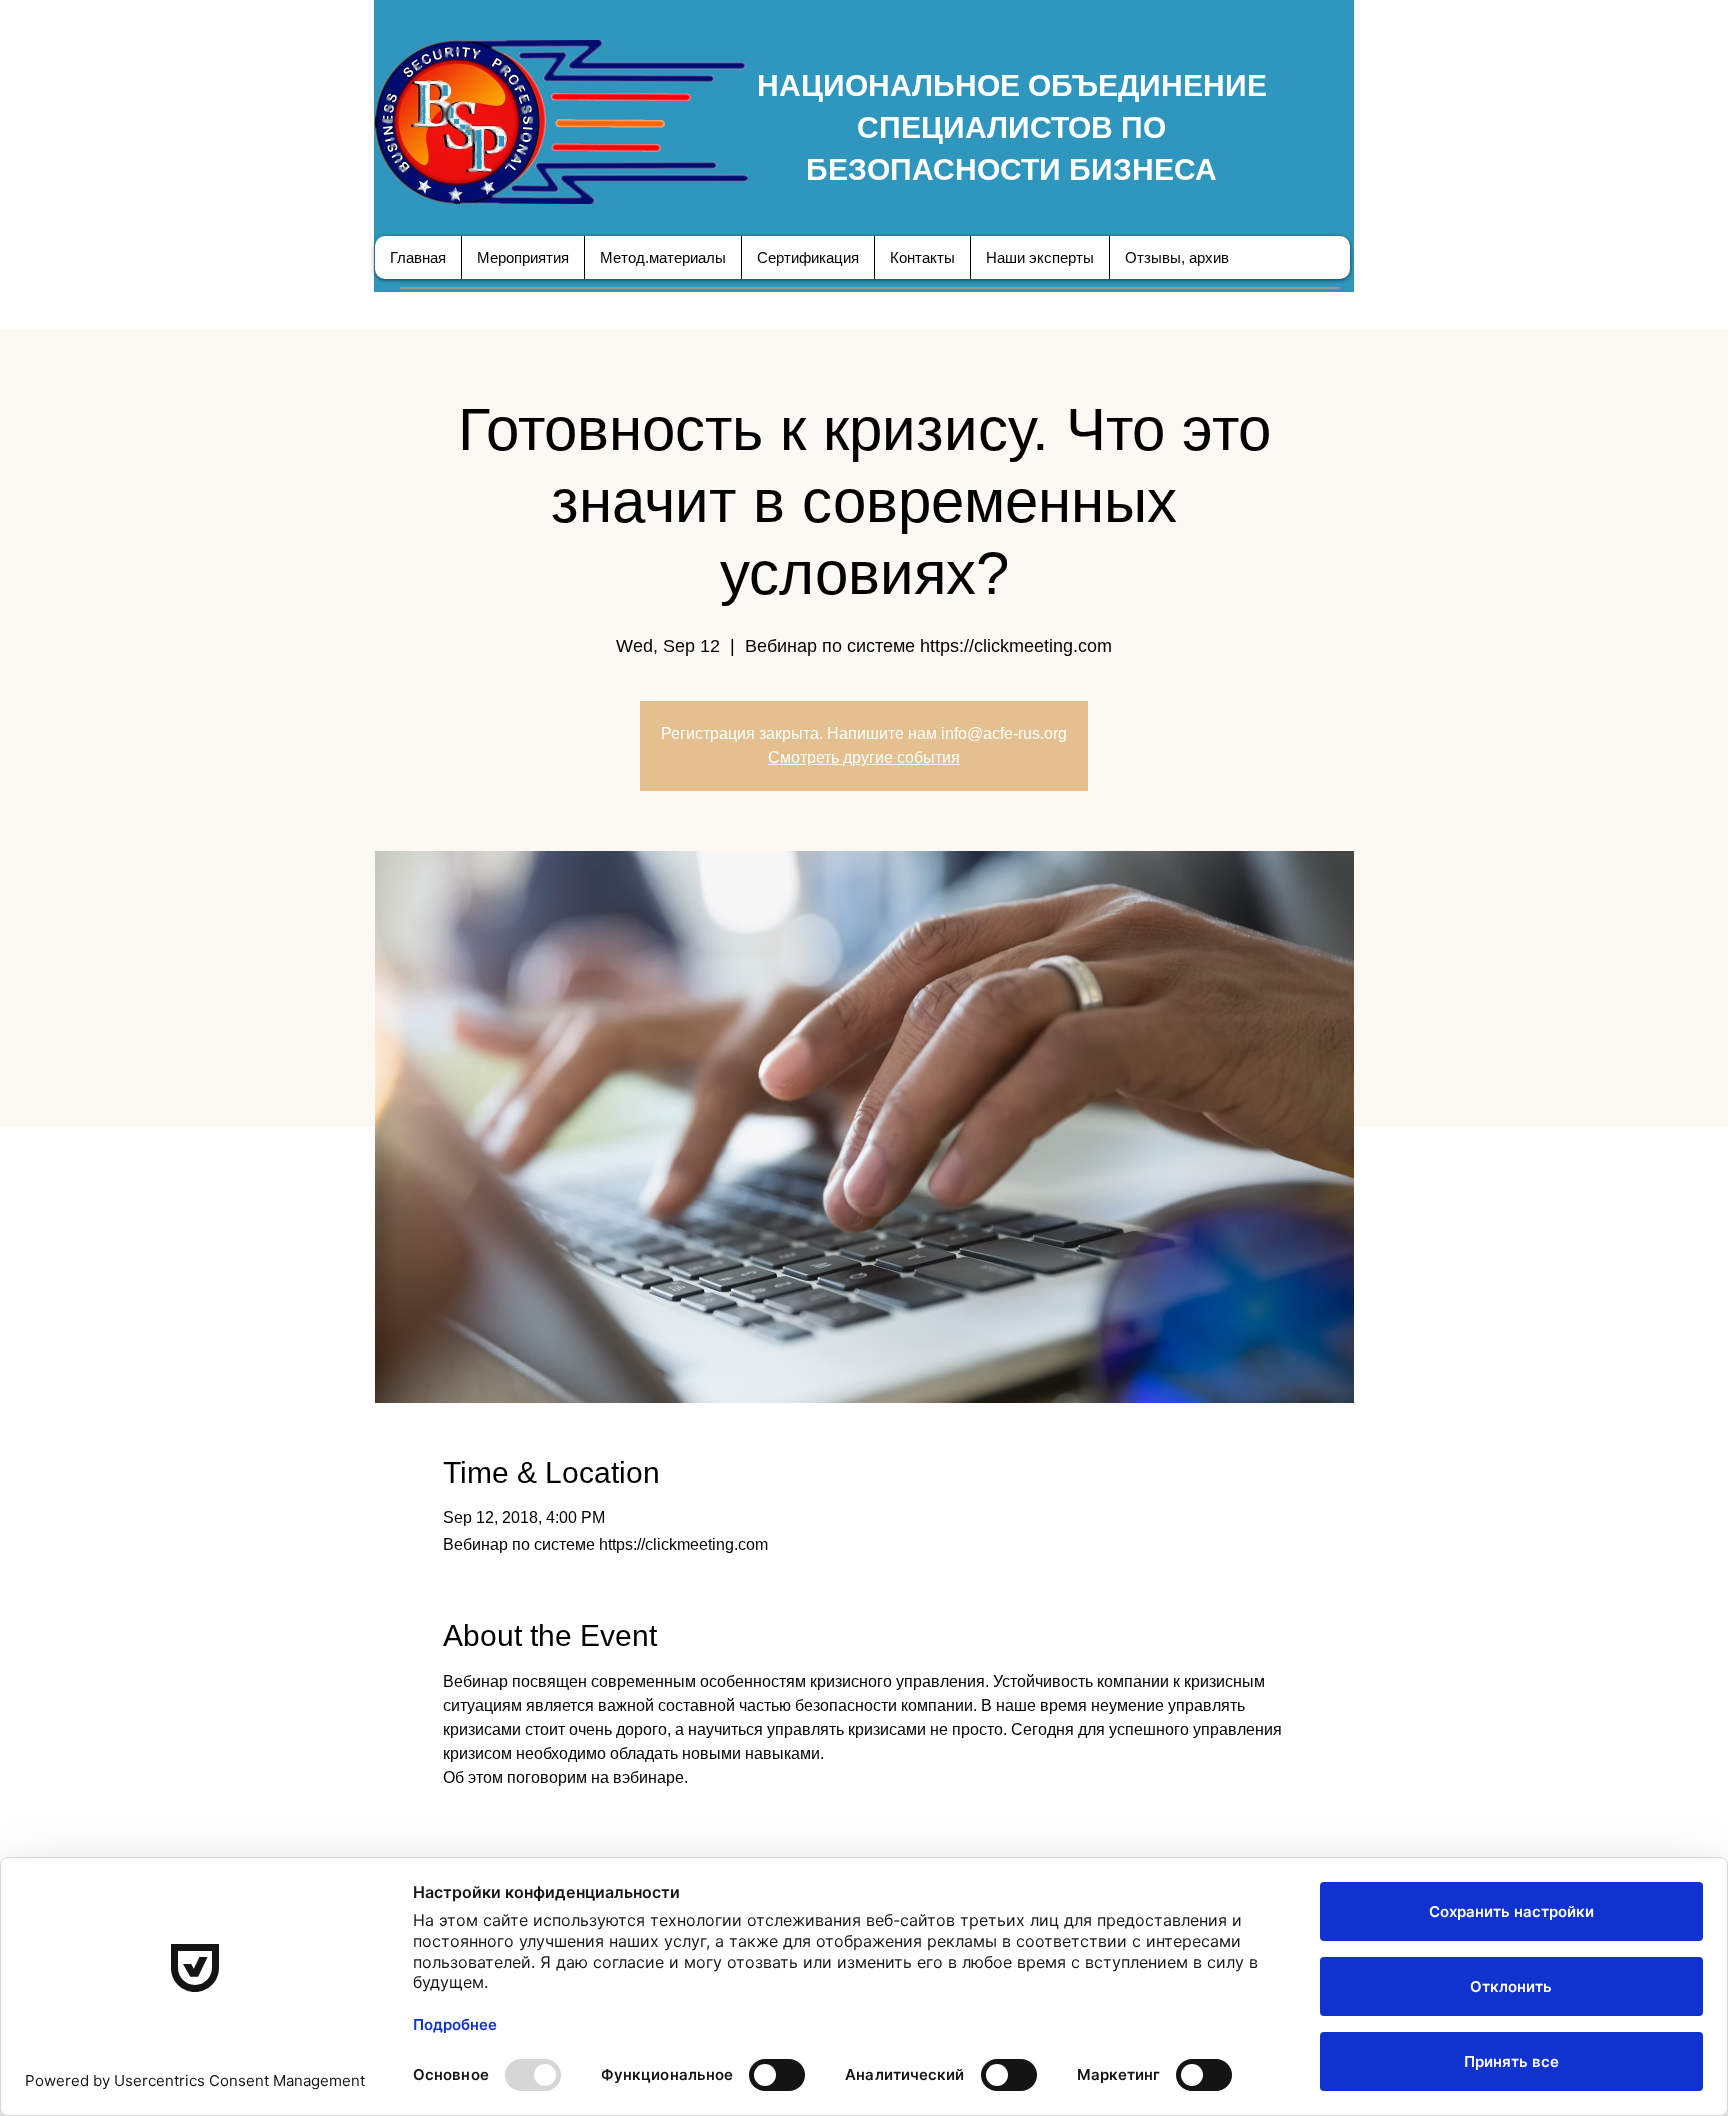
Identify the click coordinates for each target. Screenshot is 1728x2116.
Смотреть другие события (864, 757)
